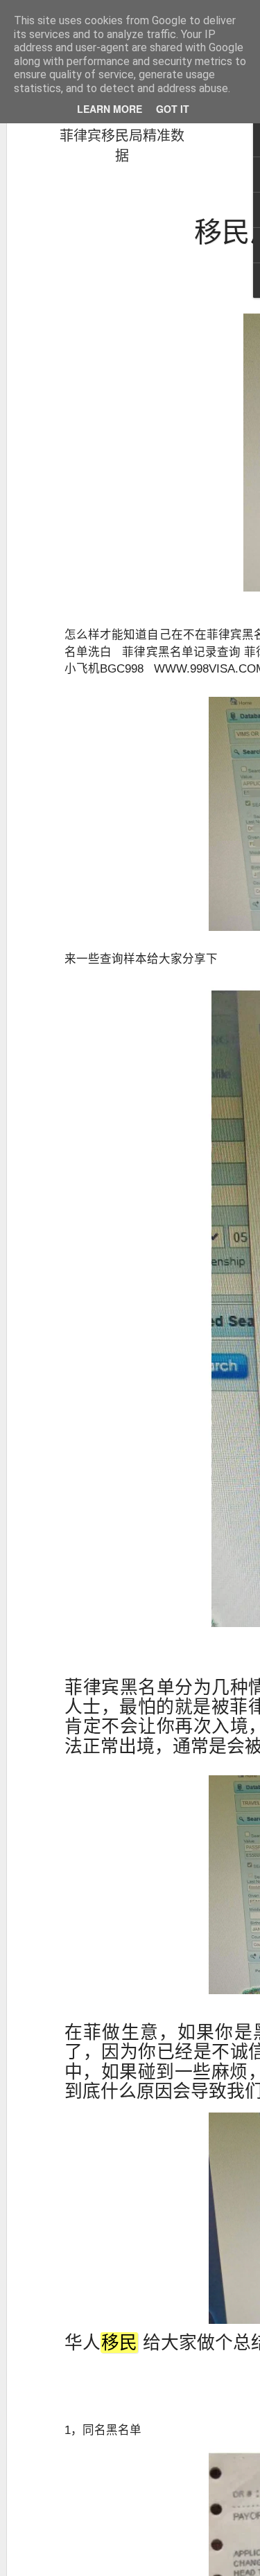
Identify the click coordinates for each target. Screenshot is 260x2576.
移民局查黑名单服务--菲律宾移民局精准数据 (122, 135)
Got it (173, 109)
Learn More (110, 109)
